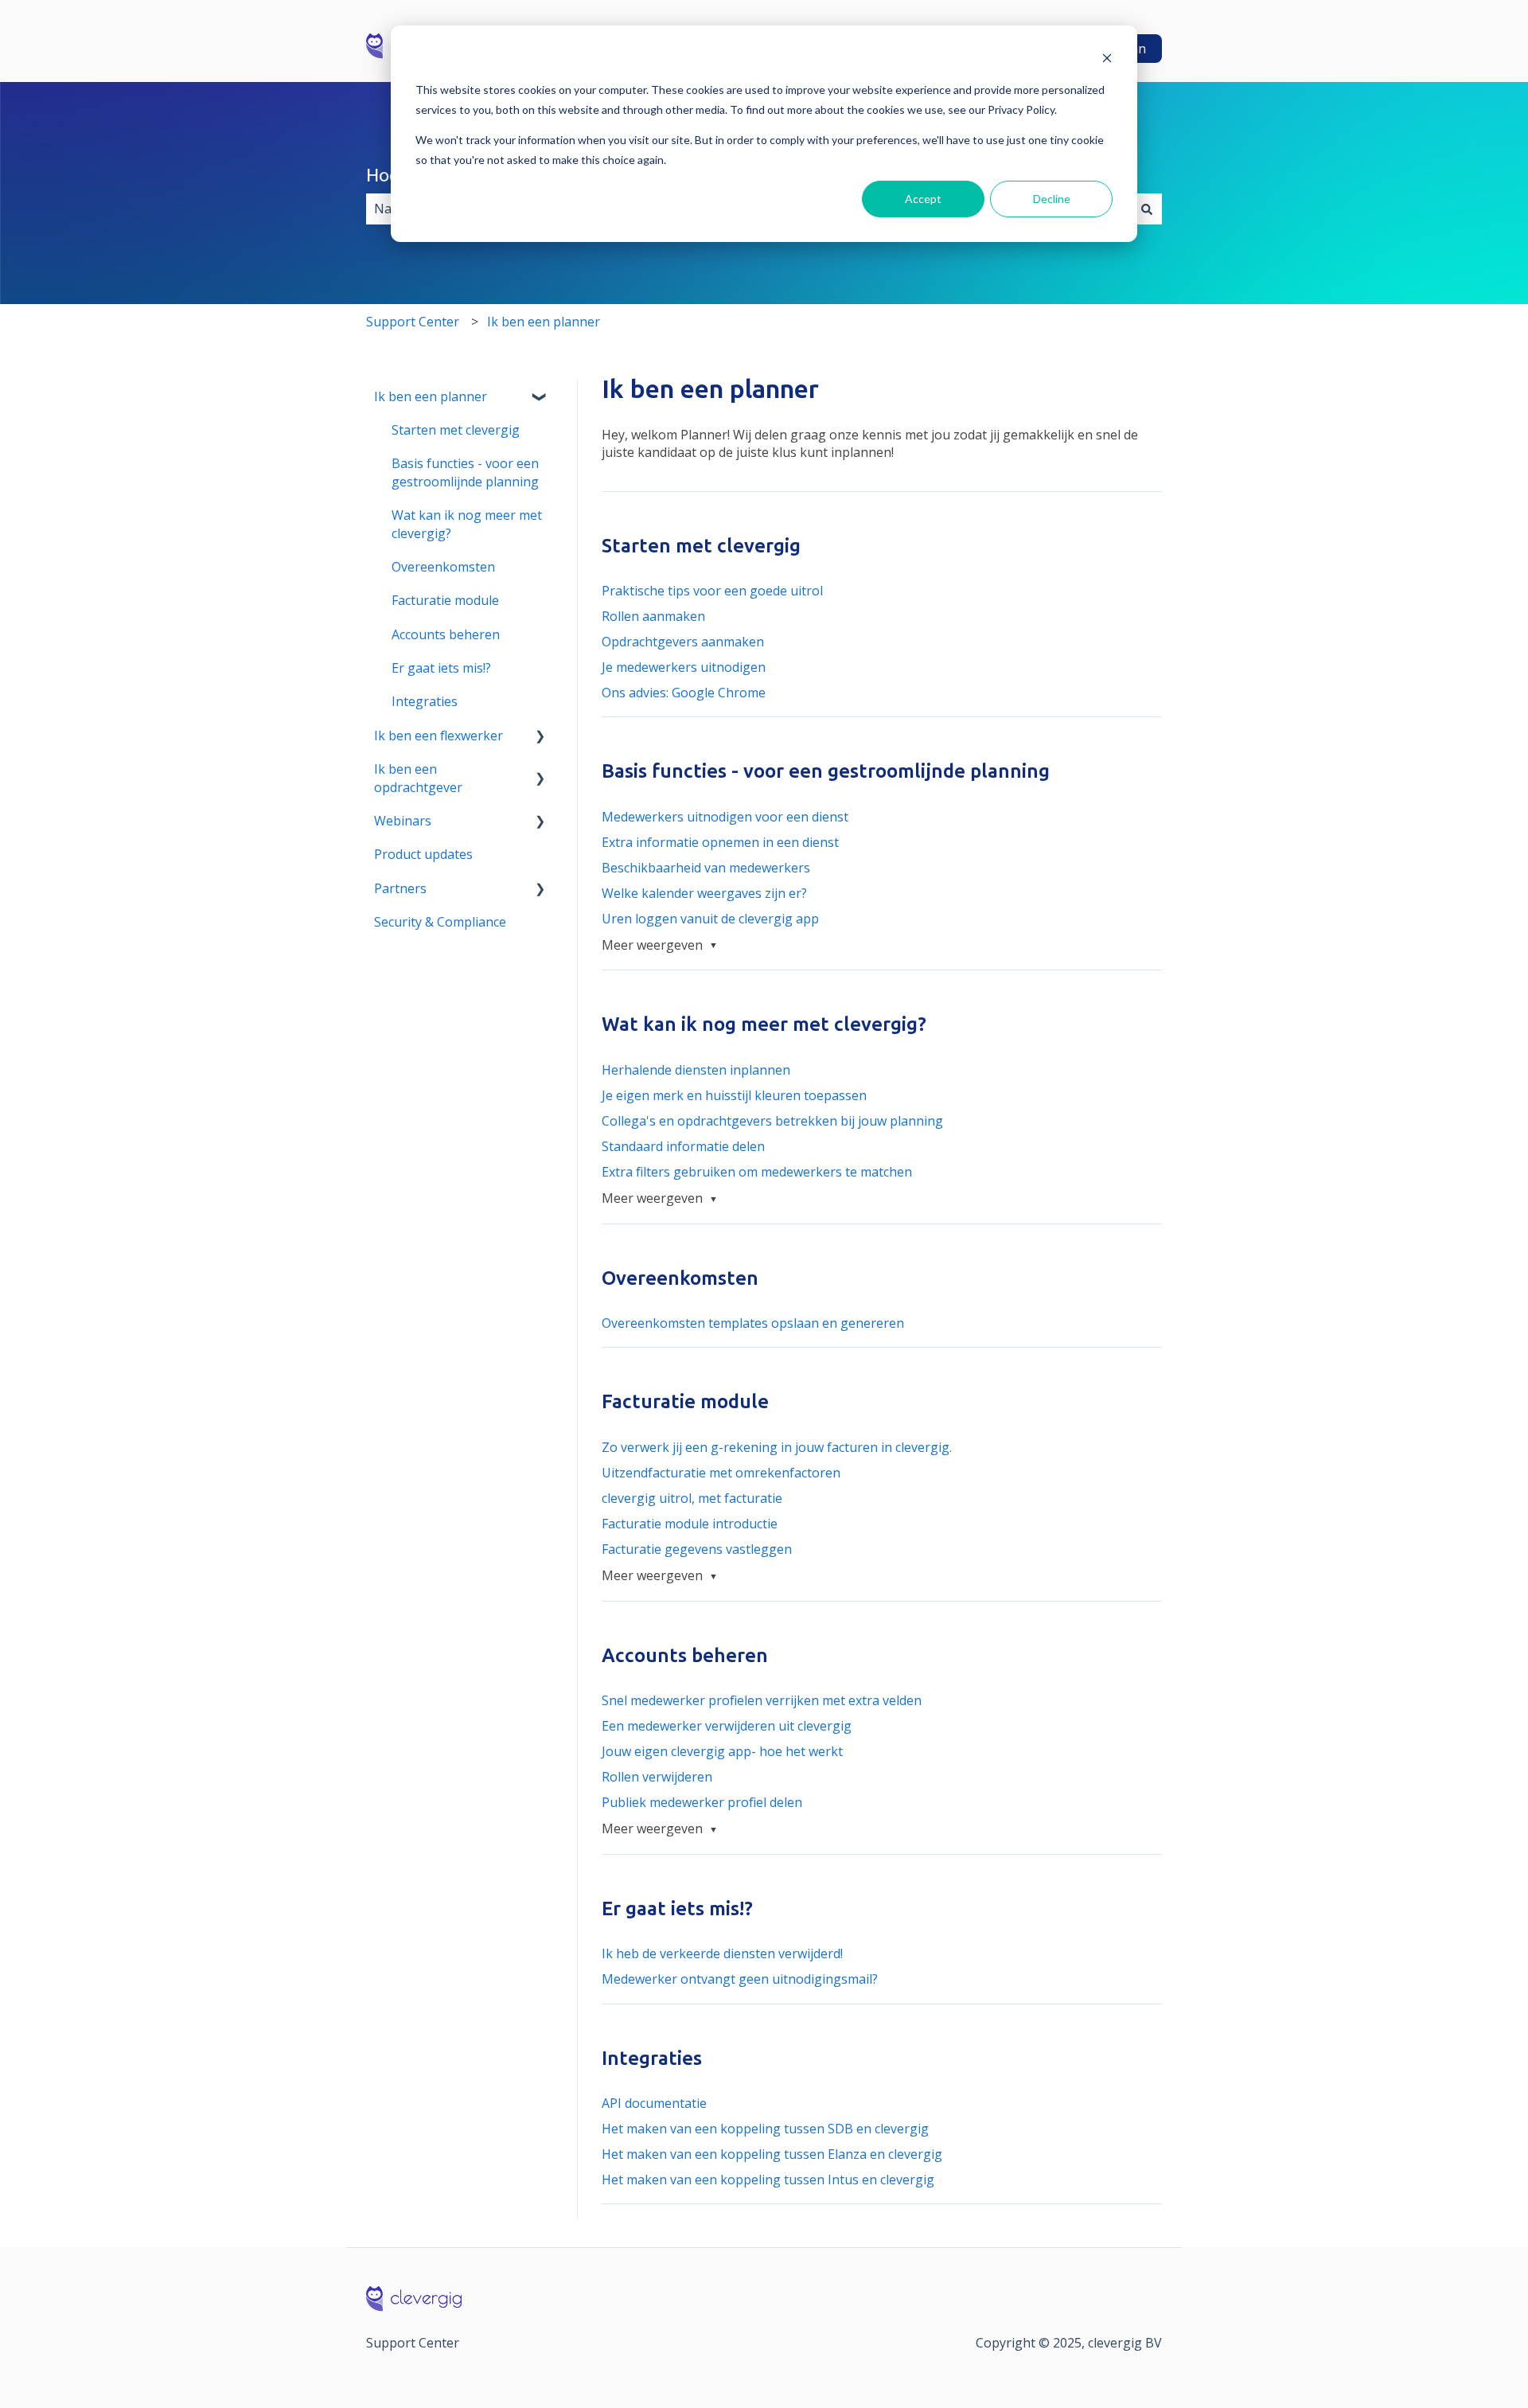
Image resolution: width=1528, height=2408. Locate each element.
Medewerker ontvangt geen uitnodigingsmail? (740, 1979)
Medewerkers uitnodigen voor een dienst (725, 817)
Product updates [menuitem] (423, 854)
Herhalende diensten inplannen (696, 1070)
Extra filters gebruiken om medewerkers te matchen (757, 1172)
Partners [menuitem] (400, 888)
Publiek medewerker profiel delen (702, 1802)
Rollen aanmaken (653, 616)
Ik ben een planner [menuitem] (431, 396)
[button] (540, 398)
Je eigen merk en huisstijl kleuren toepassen (734, 1095)
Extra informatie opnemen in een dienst (720, 842)
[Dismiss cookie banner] (1107, 60)
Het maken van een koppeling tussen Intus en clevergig (768, 2180)
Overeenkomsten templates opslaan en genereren (753, 1323)
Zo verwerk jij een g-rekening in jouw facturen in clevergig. (777, 1447)
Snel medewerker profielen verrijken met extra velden (762, 1700)
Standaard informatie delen (683, 1146)
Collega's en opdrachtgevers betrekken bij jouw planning (772, 1121)
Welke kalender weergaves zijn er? (704, 893)
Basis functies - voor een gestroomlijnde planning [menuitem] (465, 472)
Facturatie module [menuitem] (445, 600)
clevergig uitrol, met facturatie (692, 1498)
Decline (1052, 199)
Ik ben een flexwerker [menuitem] (439, 736)
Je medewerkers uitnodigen (684, 667)
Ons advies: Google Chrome (684, 693)
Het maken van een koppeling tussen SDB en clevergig (765, 2129)
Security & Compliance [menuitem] (440, 922)
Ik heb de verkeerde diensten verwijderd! (722, 1953)
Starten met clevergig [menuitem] (456, 430)
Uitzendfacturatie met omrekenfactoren (721, 1473)
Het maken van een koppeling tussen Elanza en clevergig (772, 2154)
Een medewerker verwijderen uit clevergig (727, 1726)
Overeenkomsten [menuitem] (443, 567)
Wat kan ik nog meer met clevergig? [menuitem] (467, 524)
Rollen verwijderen (657, 1777)
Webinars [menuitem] (403, 821)
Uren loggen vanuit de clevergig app (710, 919)
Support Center (413, 322)
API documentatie (654, 2103)
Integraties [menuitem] (425, 701)
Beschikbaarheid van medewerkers (706, 868)
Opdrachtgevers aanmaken (683, 642)
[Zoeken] (1147, 209)
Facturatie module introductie (690, 1524)
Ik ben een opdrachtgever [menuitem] (418, 778)
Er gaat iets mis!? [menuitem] (441, 668)
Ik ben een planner (544, 322)
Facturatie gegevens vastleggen (697, 1549)
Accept (923, 199)
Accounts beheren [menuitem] (446, 634)
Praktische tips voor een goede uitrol (712, 591)
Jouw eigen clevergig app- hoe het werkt (722, 1751)
